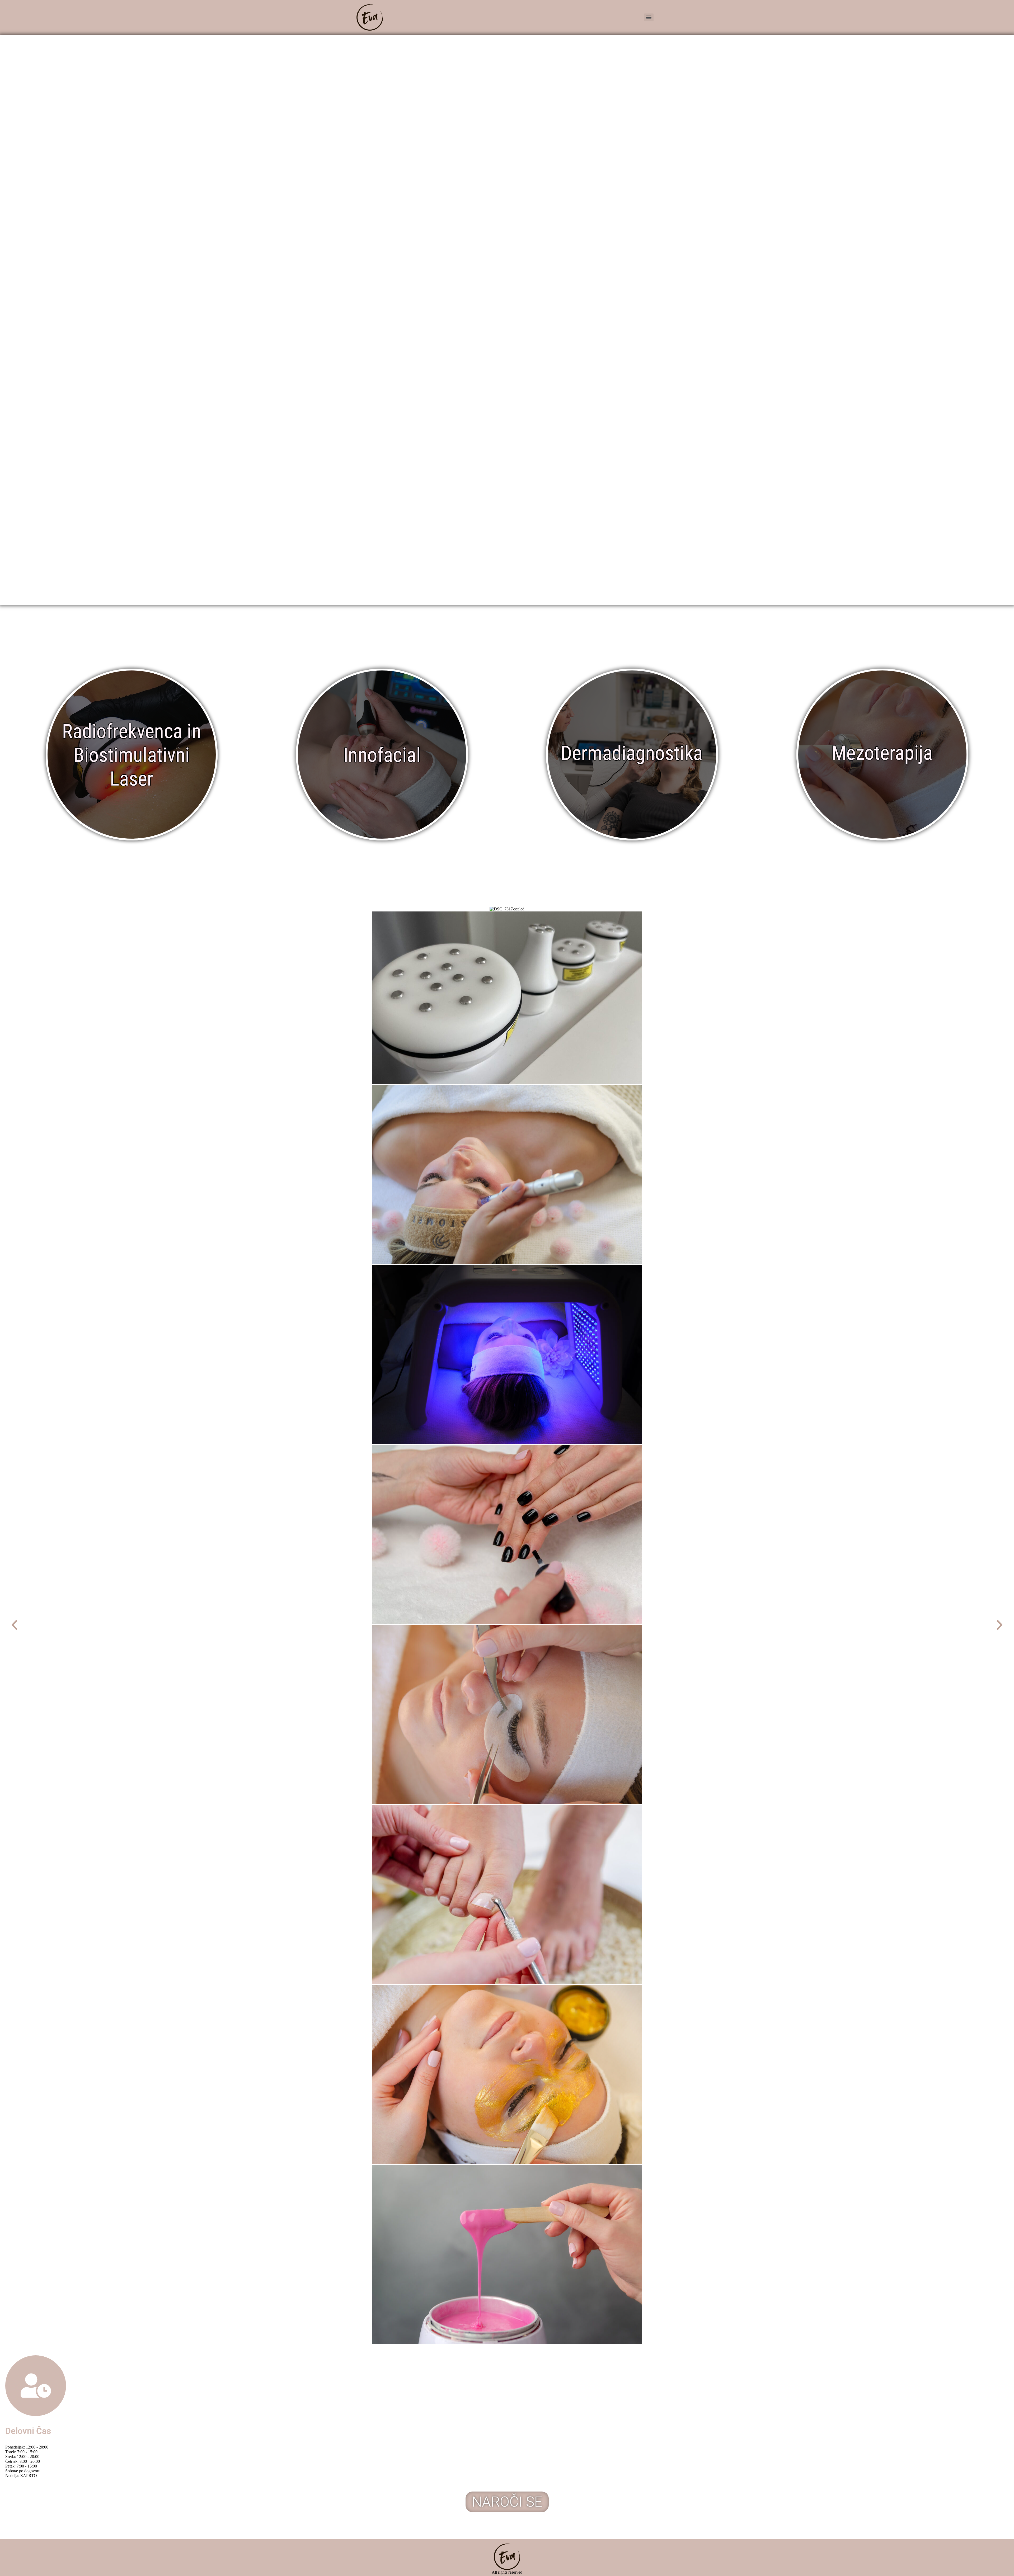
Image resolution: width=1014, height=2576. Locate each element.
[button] (14, 1625)
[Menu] (649, 17)
